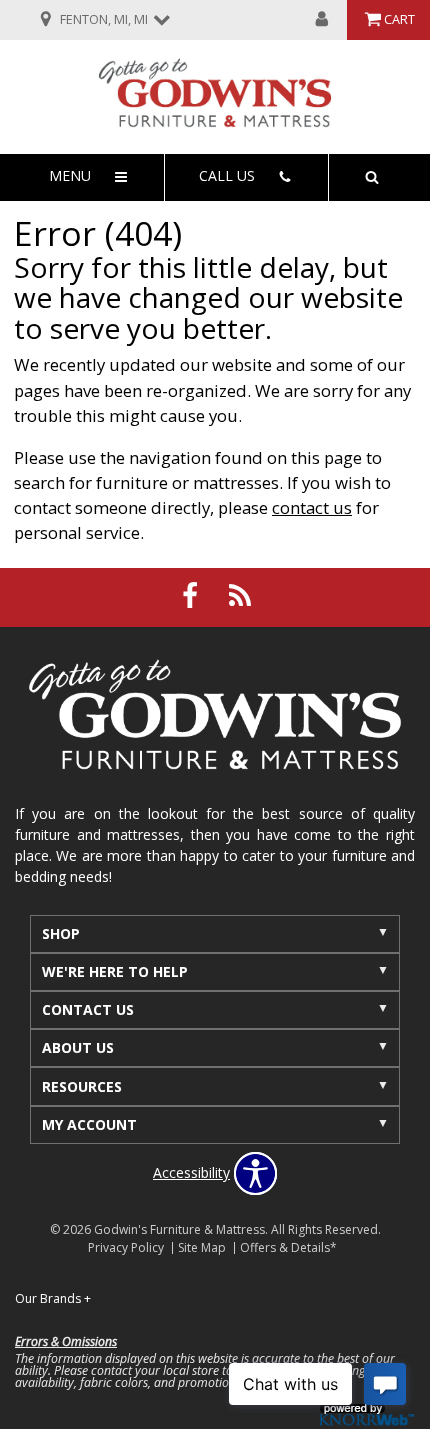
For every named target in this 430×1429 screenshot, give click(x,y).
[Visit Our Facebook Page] (192, 595)
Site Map (202, 1247)
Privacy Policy (126, 1247)
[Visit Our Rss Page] (240, 595)
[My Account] (322, 20)
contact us (312, 507)
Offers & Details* (288, 1247)
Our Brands (53, 1298)
